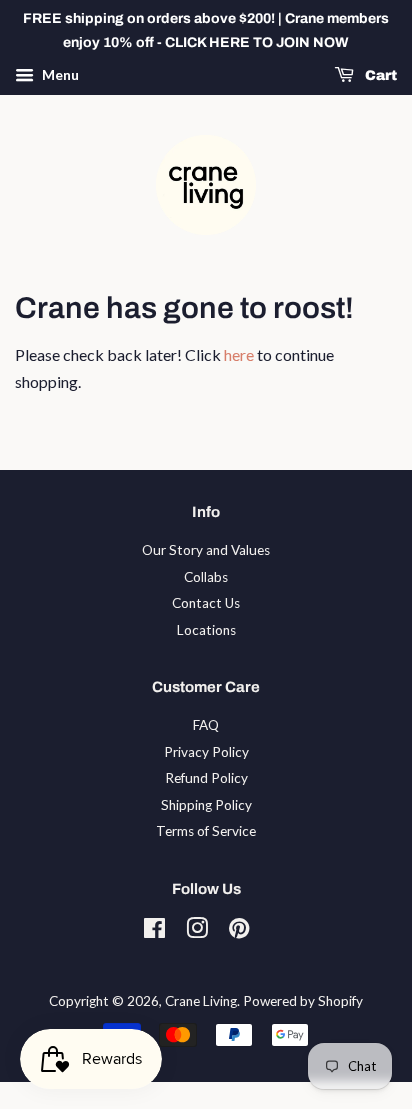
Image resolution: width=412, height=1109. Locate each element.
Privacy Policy (206, 752)
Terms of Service (206, 831)
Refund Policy (206, 778)
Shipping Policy (206, 805)
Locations (206, 630)
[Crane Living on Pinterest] (239, 932)
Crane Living (201, 1001)
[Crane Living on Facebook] (154, 932)
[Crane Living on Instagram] (197, 932)
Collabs (206, 577)
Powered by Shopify (303, 1001)
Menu (59, 74)
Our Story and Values (206, 550)
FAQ (206, 725)
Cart (379, 75)
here (239, 354)
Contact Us (206, 603)
